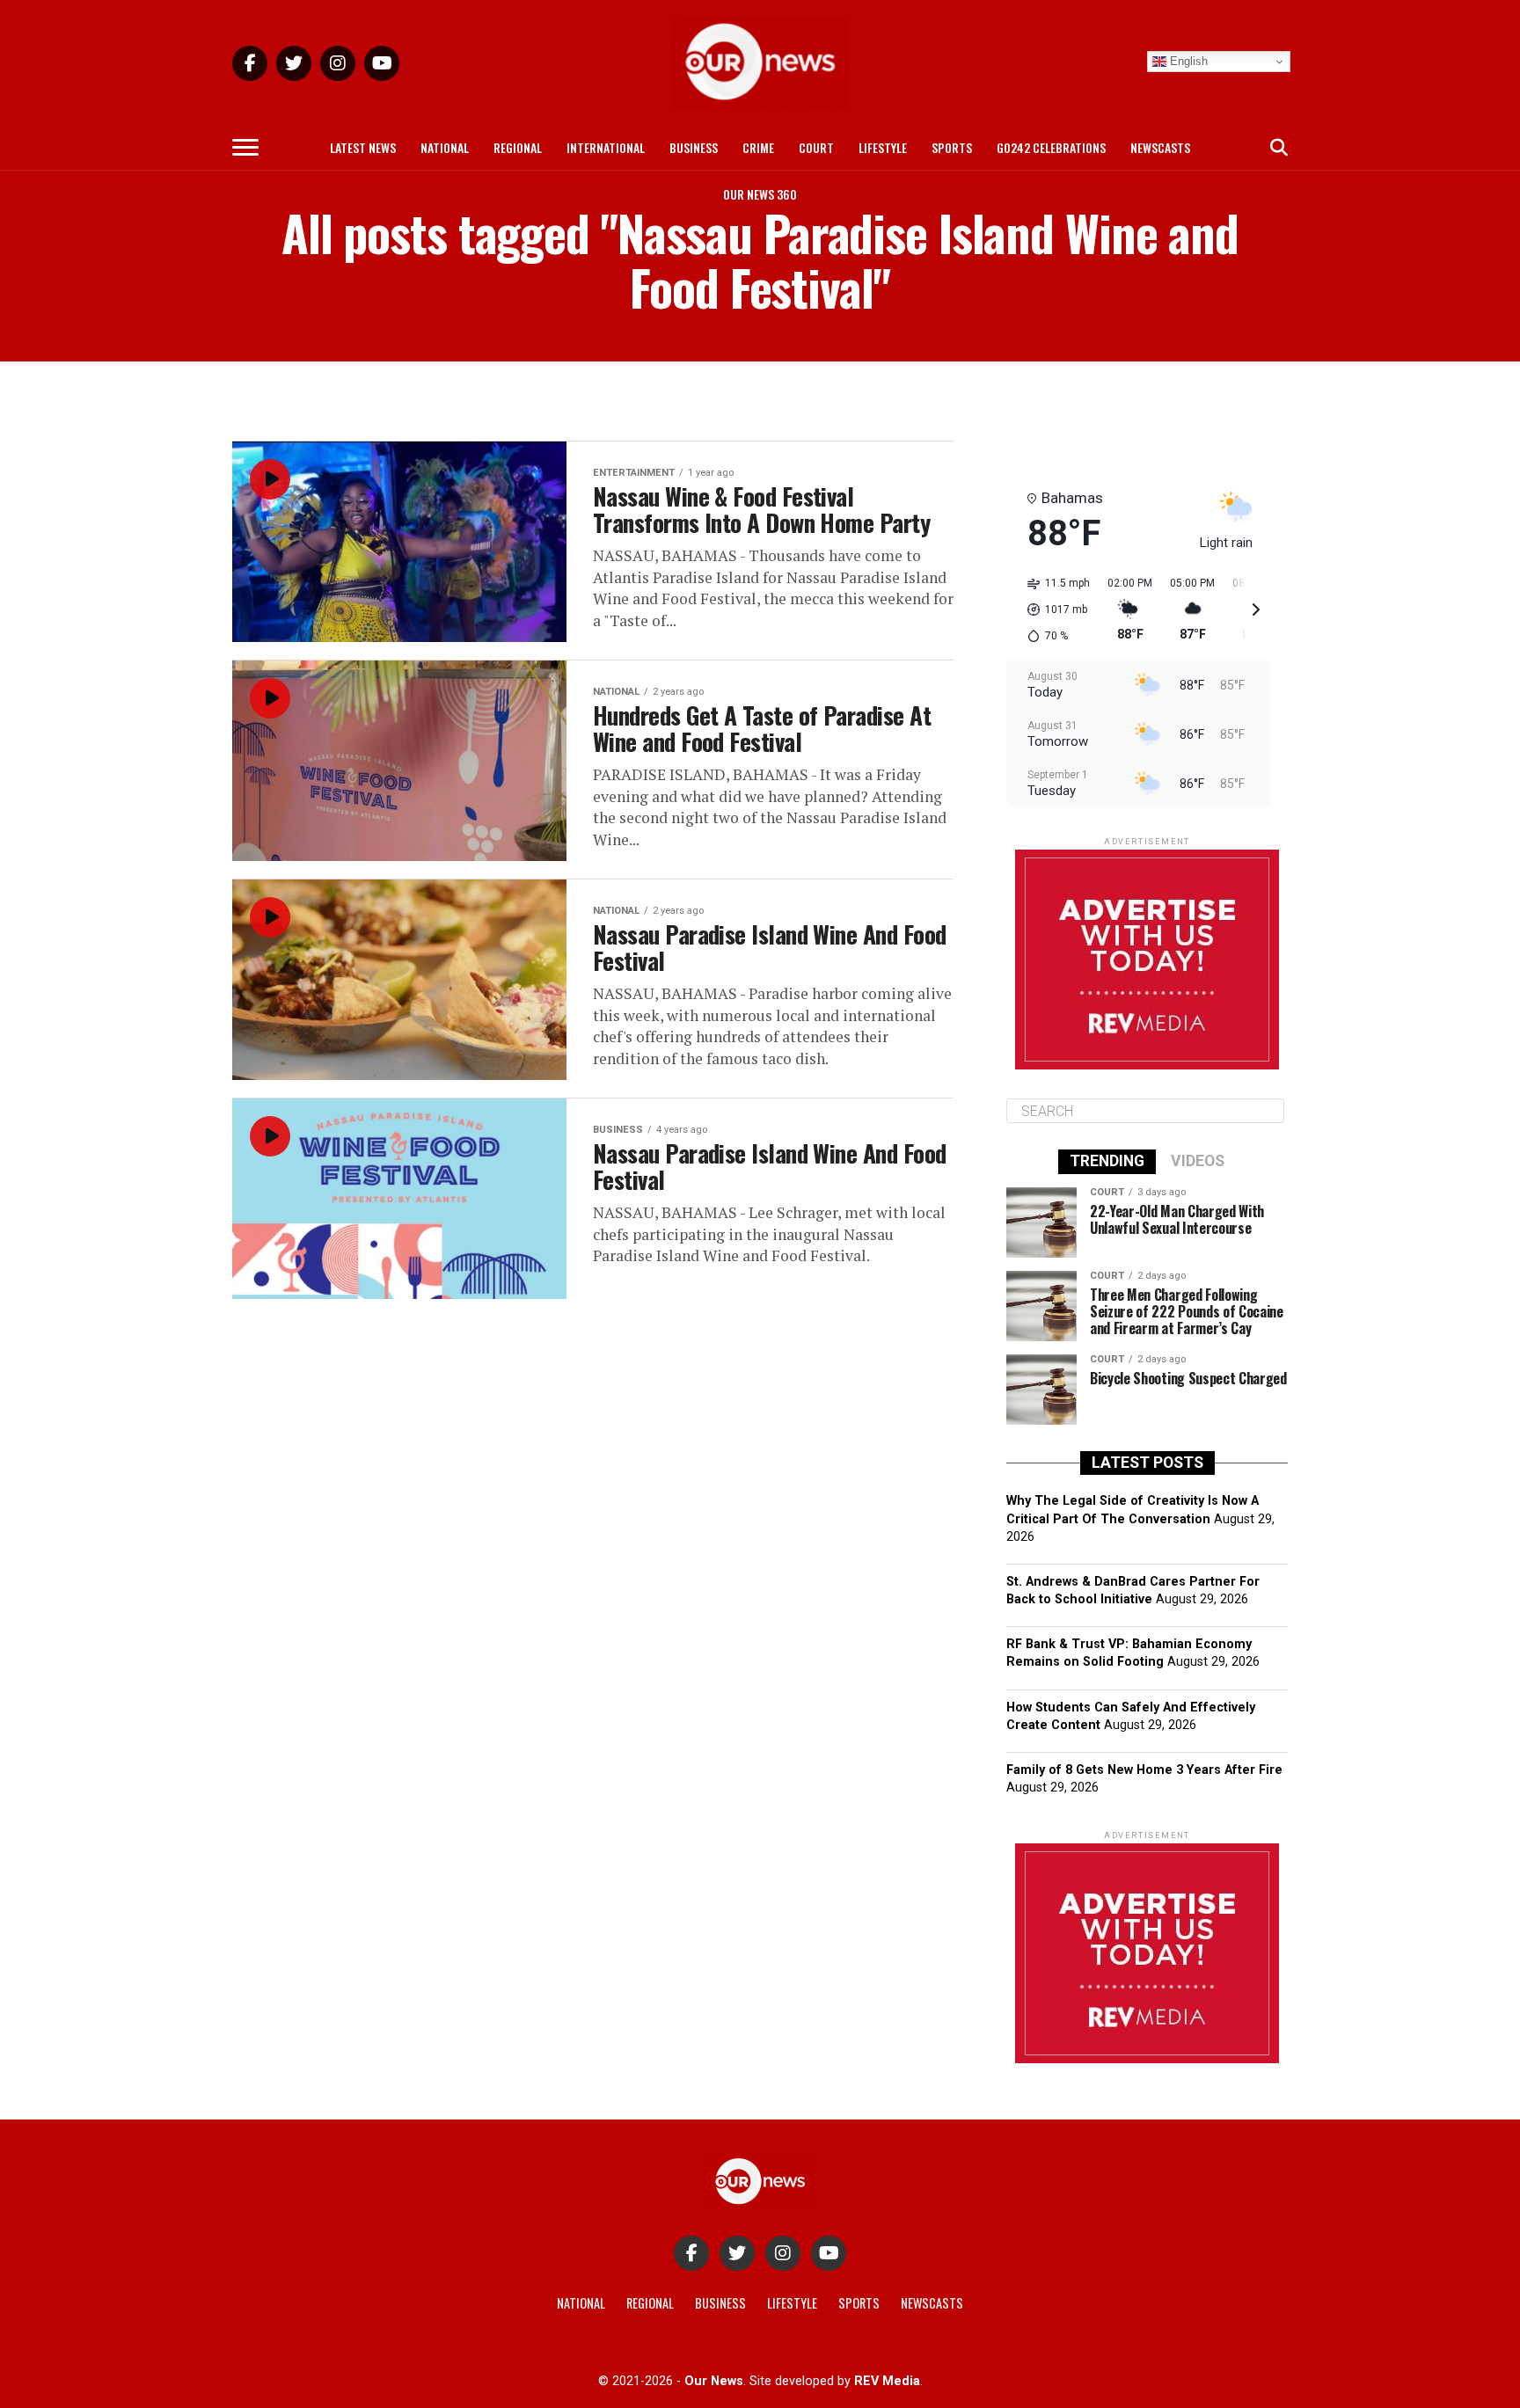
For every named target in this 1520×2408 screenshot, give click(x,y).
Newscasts (1160, 147)
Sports (952, 147)
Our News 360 (760, 194)
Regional (518, 147)
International (606, 147)
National (445, 147)
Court (816, 147)
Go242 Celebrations (1051, 147)
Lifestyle (883, 147)
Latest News (363, 147)
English (1187, 61)
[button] (1052, 609)
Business (694, 147)
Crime (758, 147)
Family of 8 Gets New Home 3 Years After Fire (1144, 1770)
